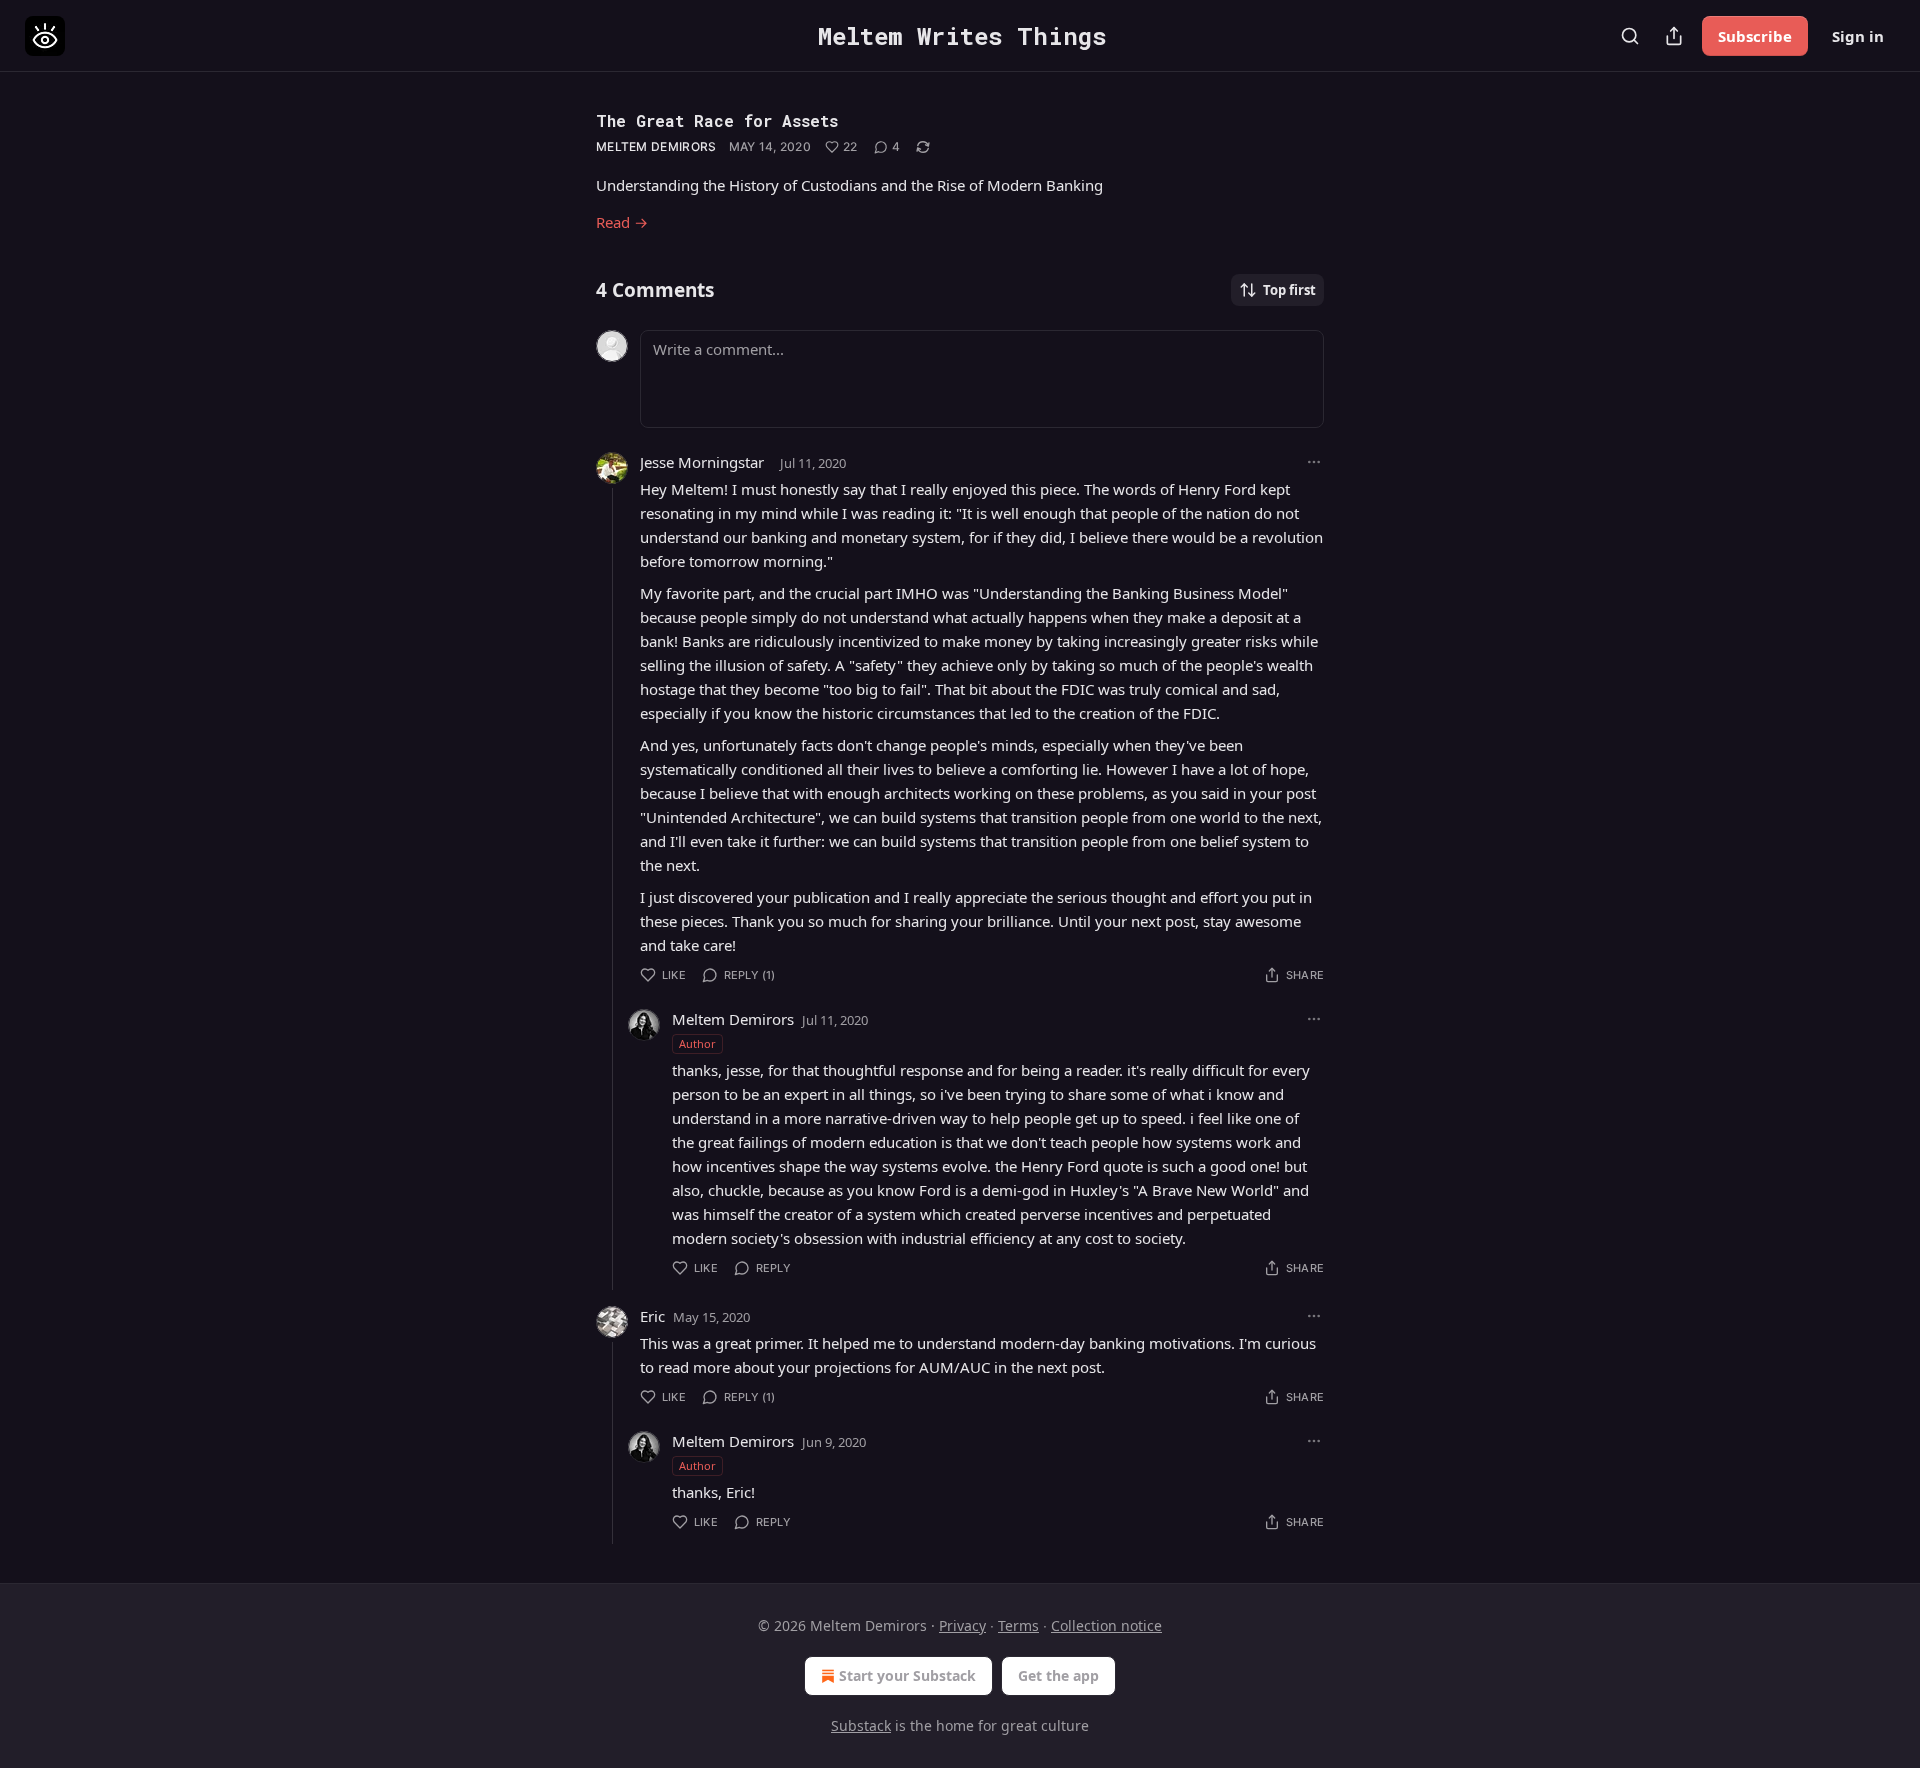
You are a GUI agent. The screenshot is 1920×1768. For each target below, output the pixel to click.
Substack (861, 1725)
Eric (652, 1316)
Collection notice (1106, 1625)
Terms (1018, 1625)
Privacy (962, 1625)
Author (697, 1043)
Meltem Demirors (656, 146)
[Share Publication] (1674, 36)
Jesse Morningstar (702, 462)
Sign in (1858, 36)
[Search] (1630, 36)
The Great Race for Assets (717, 120)
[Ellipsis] (1314, 462)
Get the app (1058, 1675)
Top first (1289, 290)
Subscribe (1755, 36)
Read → (622, 222)
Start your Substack (907, 1675)
